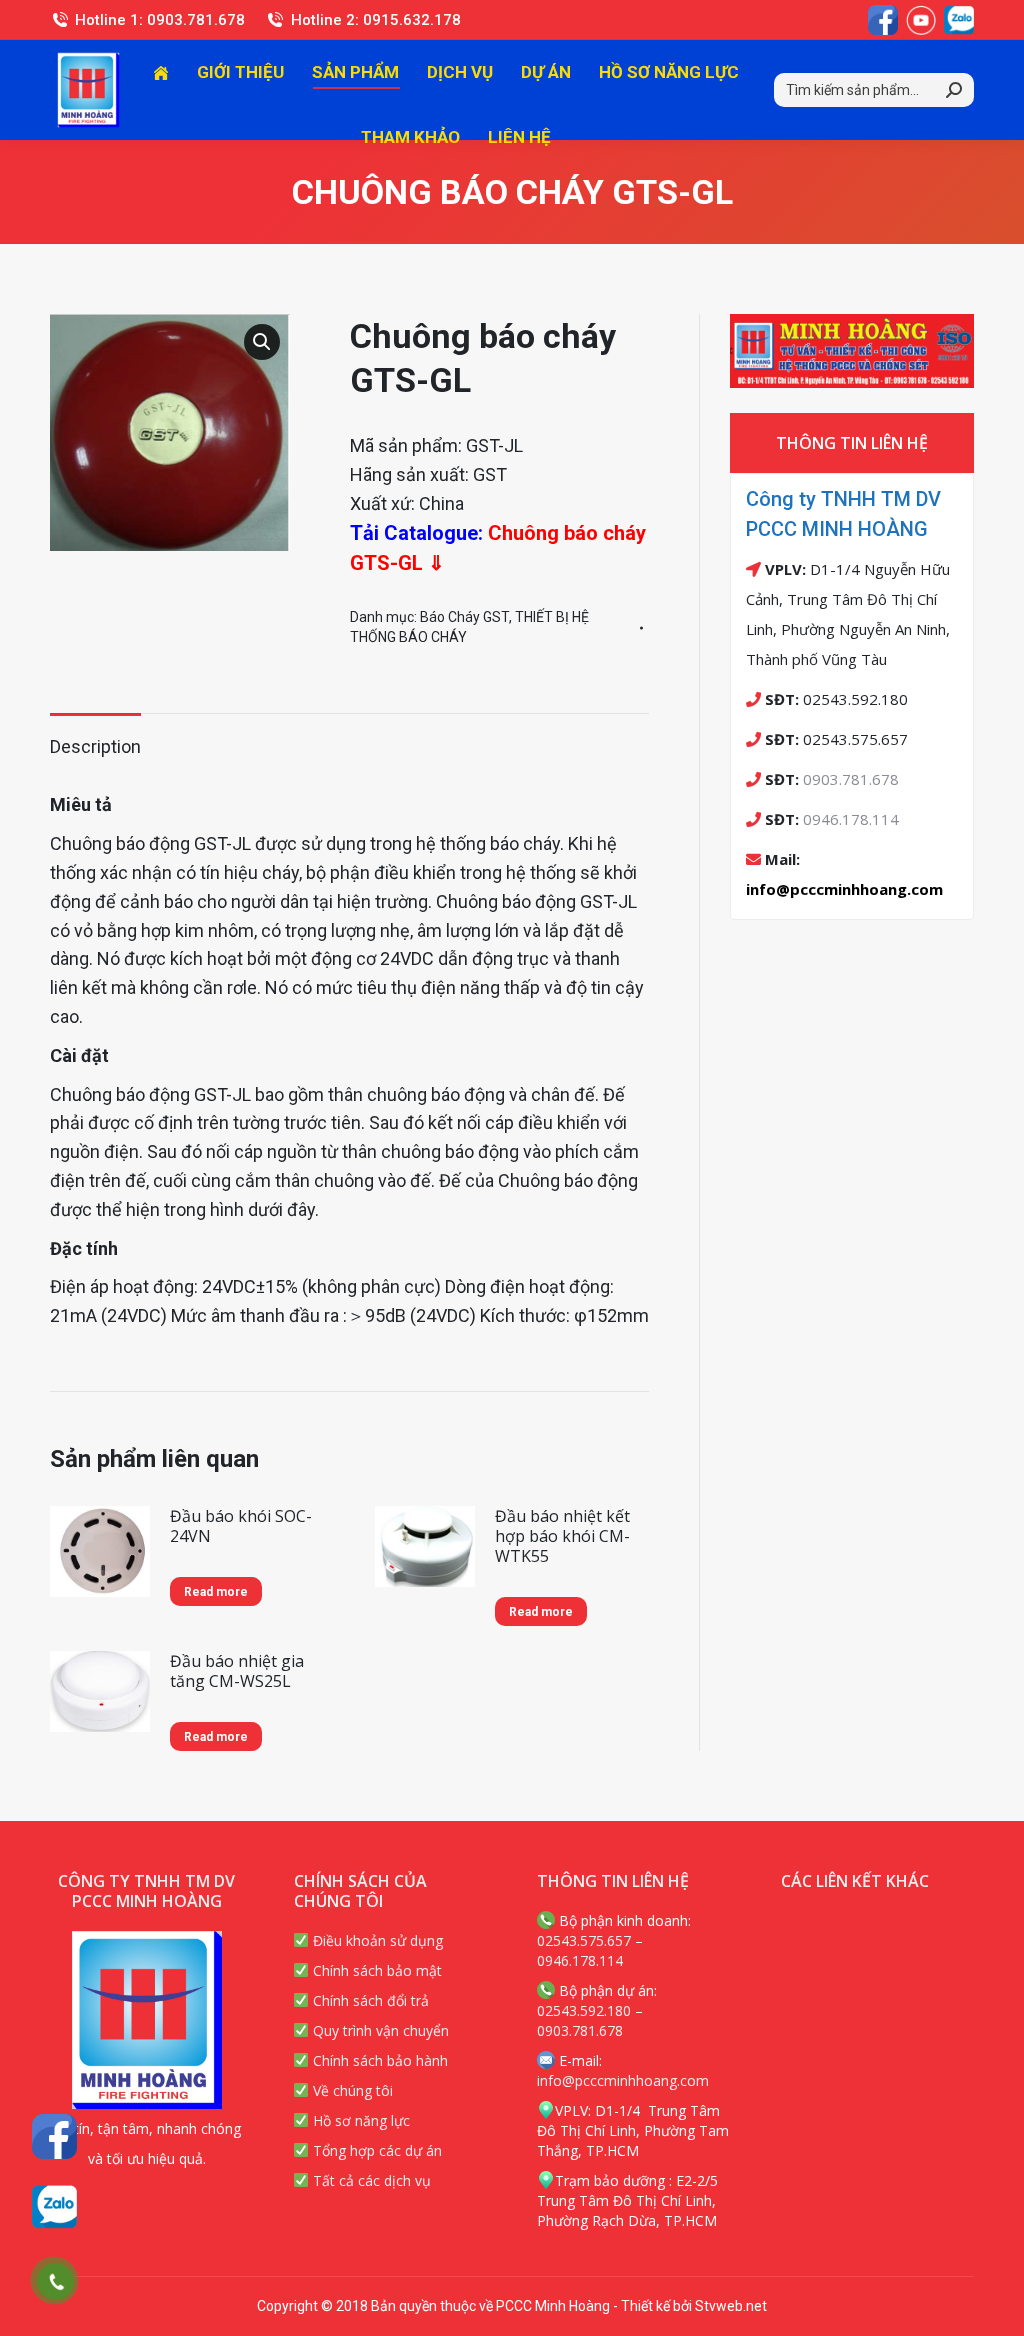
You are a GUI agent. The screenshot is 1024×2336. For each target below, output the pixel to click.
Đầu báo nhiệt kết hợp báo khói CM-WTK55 (562, 1536)
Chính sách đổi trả (369, 2000)
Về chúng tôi (351, 2090)
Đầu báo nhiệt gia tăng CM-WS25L (237, 1671)
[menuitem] (161, 72)
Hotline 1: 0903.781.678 (160, 20)
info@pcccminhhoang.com (844, 889)
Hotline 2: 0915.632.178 (375, 20)
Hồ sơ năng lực (359, 2120)
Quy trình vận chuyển (379, 2030)
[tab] (95, 737)
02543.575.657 (584, 1940)
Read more (216, 1592)
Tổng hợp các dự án (375, 2150)
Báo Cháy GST (464, 617)
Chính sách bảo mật (375, 1970)
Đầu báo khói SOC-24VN (241, 1526)
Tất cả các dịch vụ (370, 2180)
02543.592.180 (584, 2010)
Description (95, 746)
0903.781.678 (851, 779)
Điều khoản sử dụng (376, 1940)
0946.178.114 (851, 819)
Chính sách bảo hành (378, 2060)
